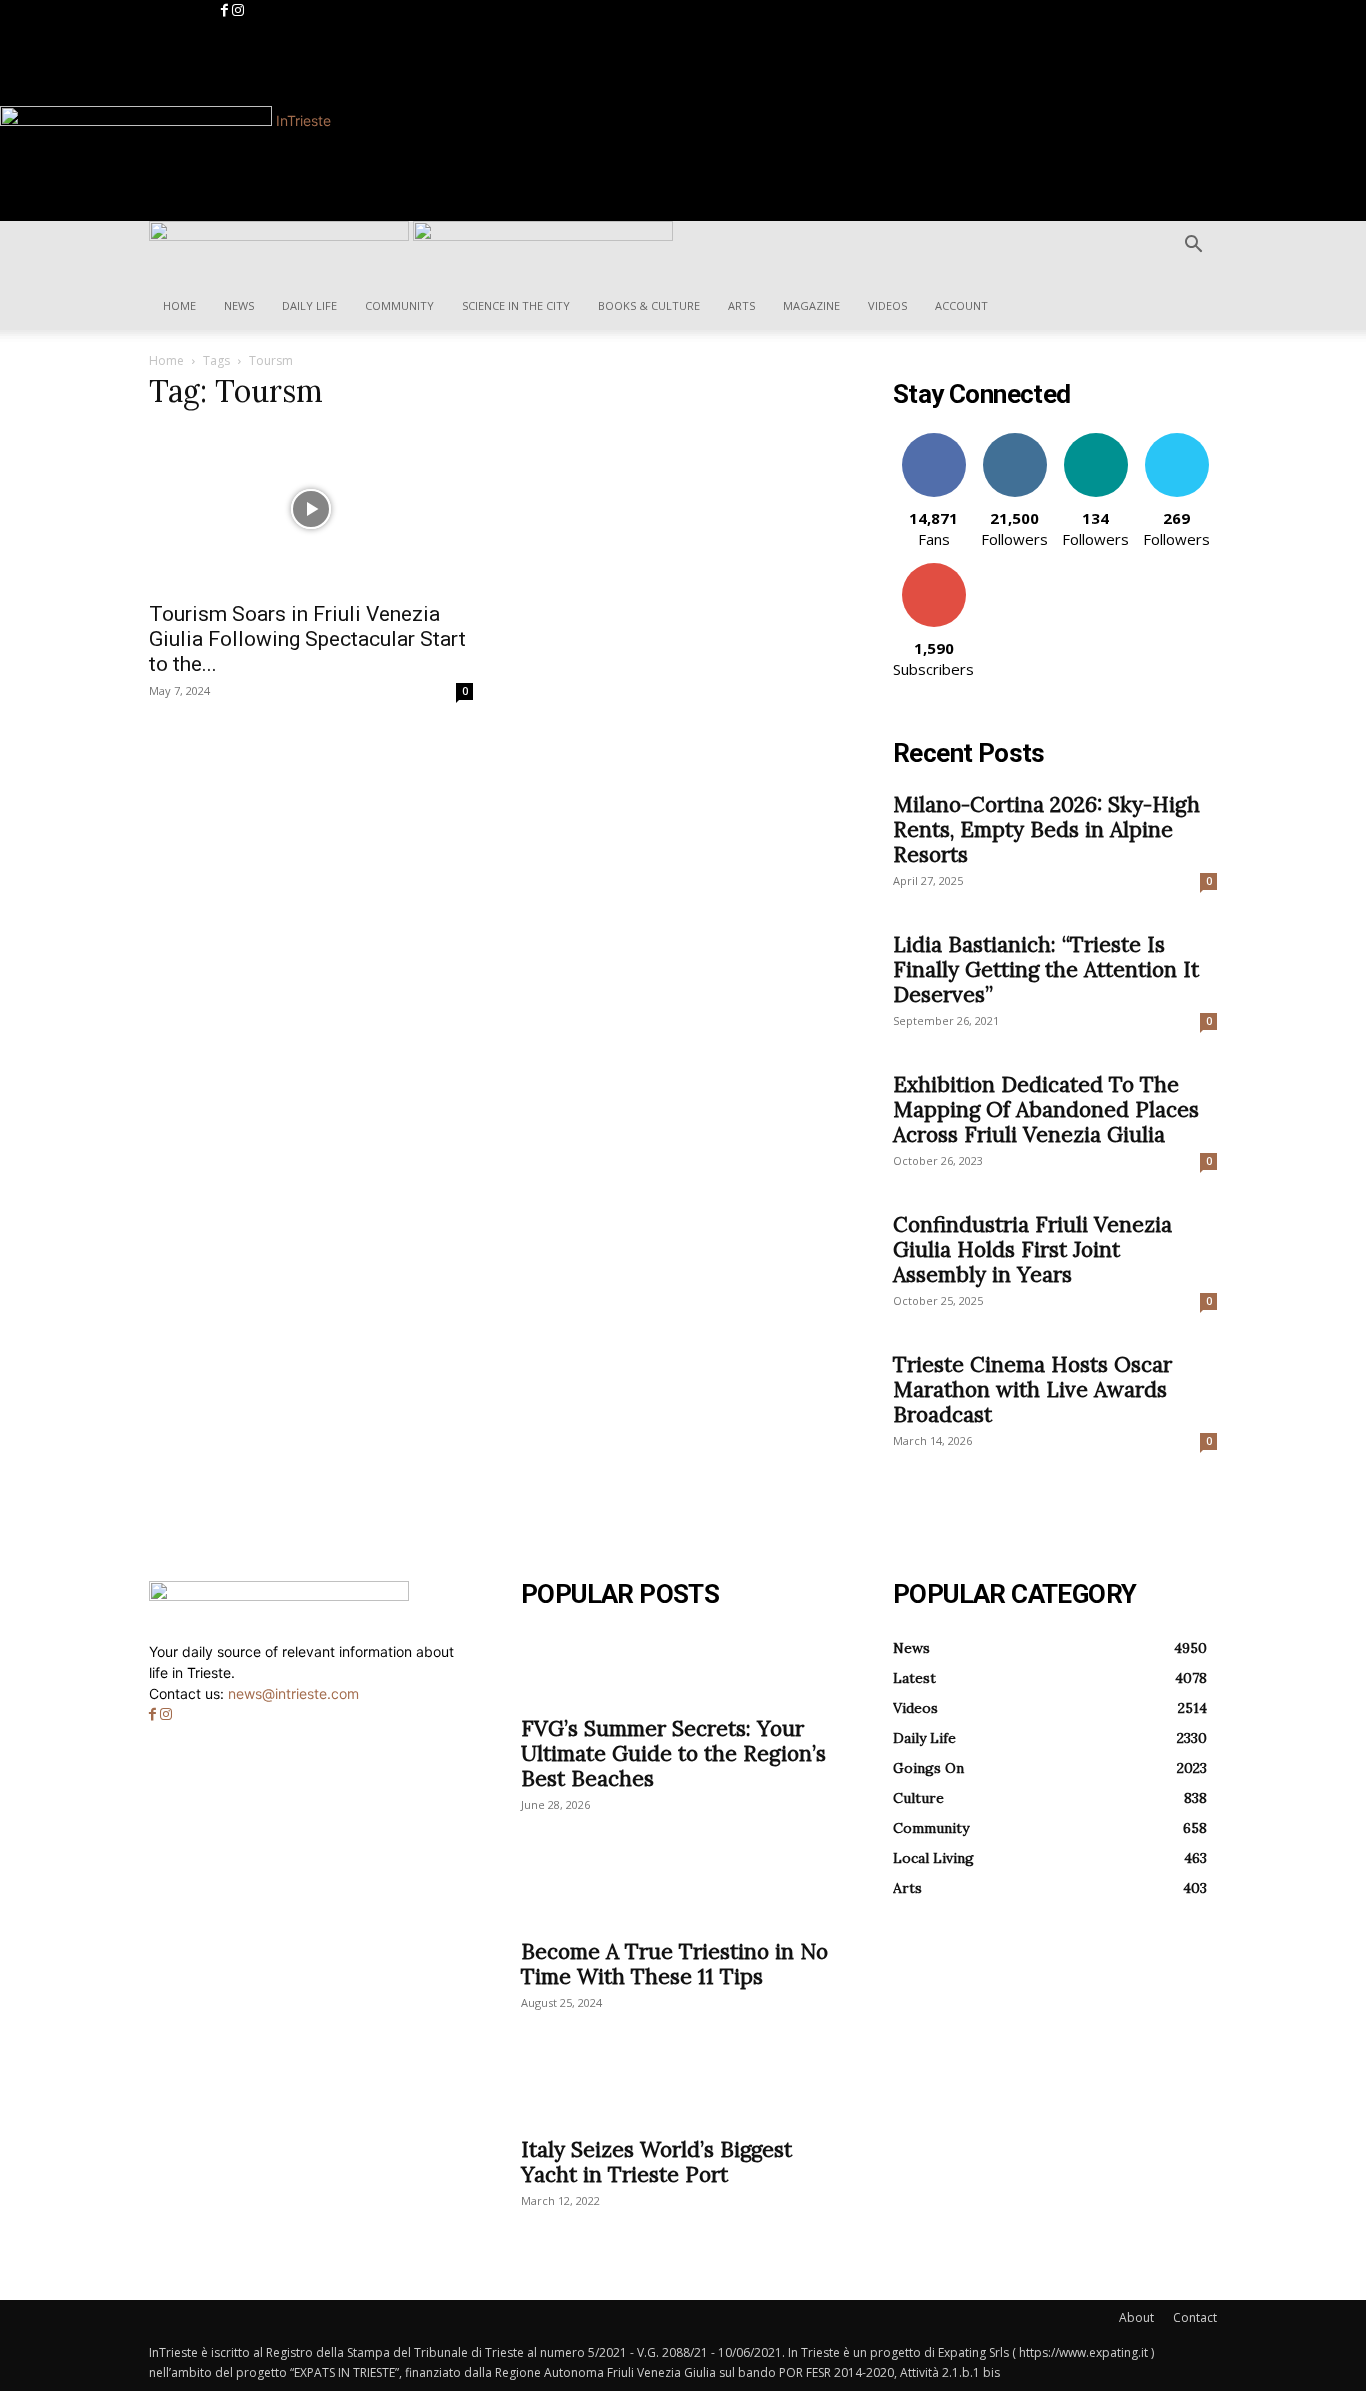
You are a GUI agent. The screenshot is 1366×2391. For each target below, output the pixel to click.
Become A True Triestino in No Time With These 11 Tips (674, 1964)
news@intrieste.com (293, 1693)
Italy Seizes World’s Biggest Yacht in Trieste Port (656, 2162)
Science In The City (516, 305)
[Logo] (281, 235)
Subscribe (934, 570)
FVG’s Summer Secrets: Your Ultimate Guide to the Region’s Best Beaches (673, 1753)
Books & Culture (649, 305)
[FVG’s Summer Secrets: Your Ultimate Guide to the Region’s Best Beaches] (683, 1668)
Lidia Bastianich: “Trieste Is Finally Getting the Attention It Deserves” (1046, 969)
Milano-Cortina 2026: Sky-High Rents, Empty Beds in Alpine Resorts (1046, 829)
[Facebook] (226, 10)
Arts (741, 305)
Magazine (811, 305)
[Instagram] (238, 10)
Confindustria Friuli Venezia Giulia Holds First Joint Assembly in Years (1032, 1249)
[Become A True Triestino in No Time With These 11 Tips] (683, 1891)
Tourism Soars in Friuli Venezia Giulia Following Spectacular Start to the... (307, 639)
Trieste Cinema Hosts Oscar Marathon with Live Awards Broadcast (1032, 1389)
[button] (1193, 246)
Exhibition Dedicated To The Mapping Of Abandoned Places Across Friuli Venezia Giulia (1046, 1109)
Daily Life (309, 305)
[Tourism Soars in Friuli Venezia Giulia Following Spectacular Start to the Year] (311, 509)
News (239, 305)
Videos (887, 305)
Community (399, 305)
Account (961, 305)
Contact (1195, 2317)
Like (933, 440)
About (1136, 2317)
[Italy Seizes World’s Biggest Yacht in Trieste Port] (683, 2089)
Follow (1014, 440)
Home (179, 305)
